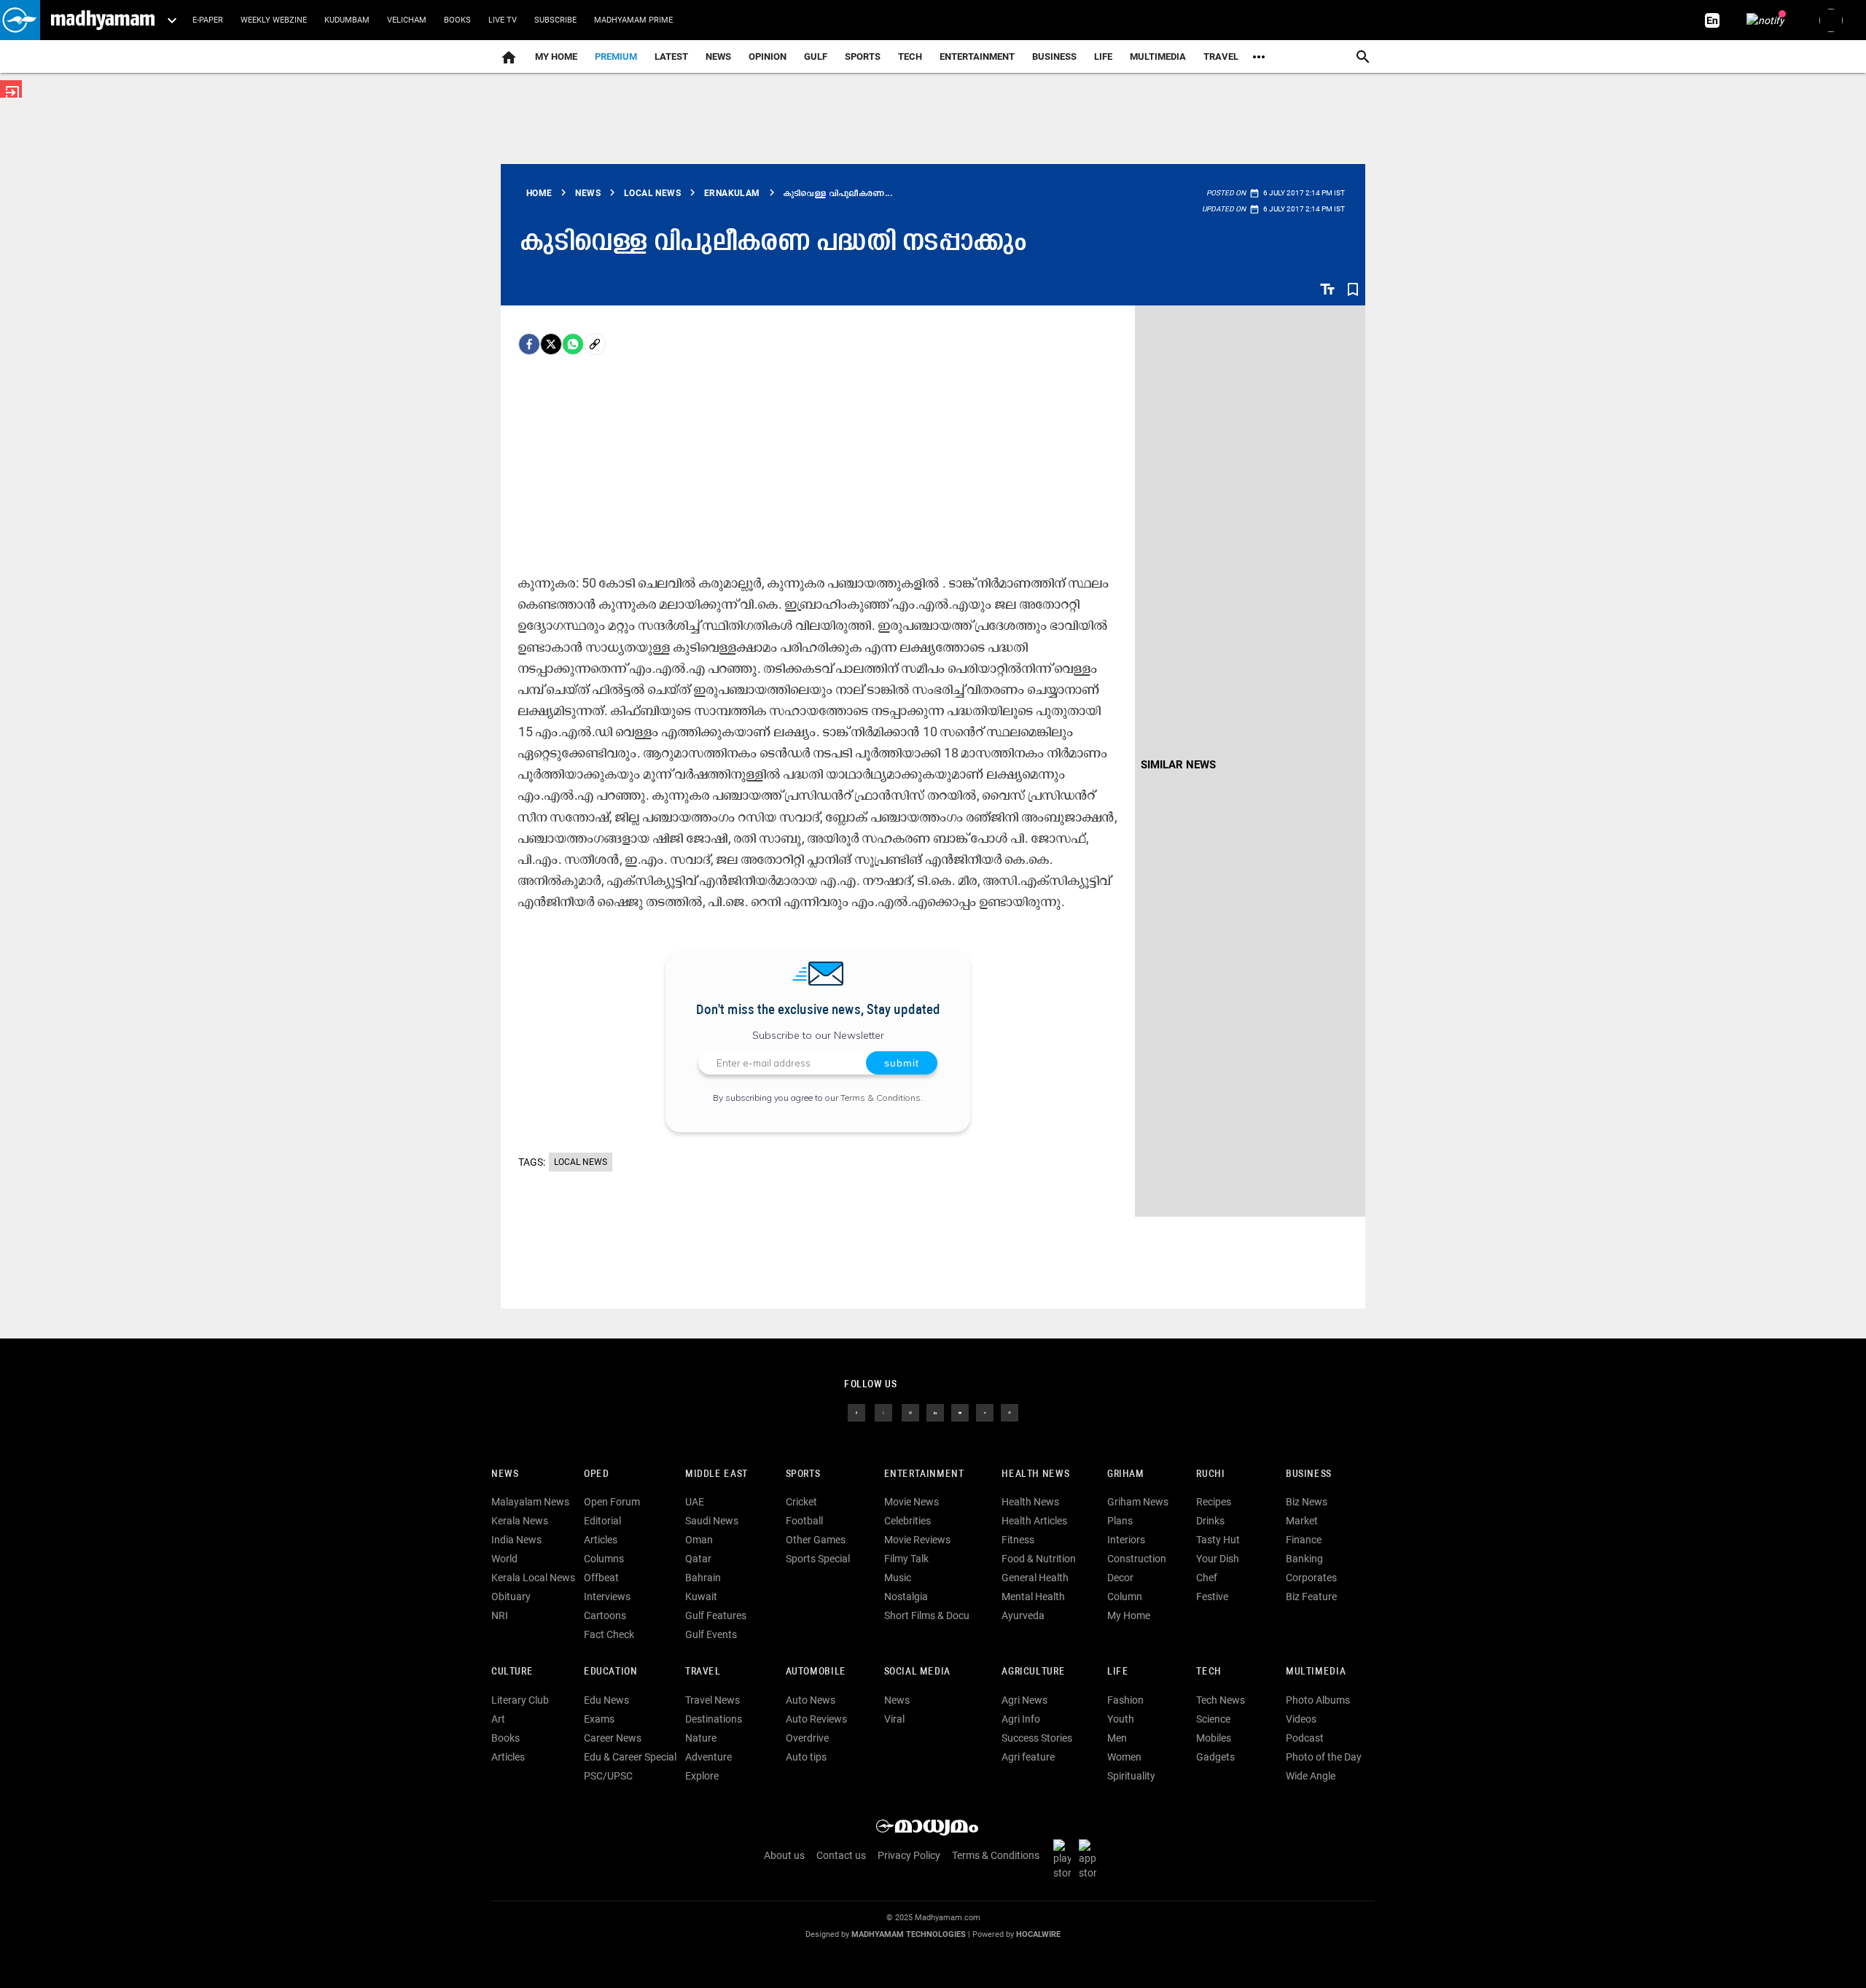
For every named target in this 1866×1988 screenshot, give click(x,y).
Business (1054, 56)
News (718, 56)
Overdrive (807, 1738)
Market (1302, 1521)
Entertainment (977, 56)
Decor (1120, 1578)
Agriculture (1033, 1672)
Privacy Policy (909, 1855)
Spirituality (1131, 1776)
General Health (1035, 1578)
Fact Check (609, 1634)
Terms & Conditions (881, 1098)
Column (1125, 1597)
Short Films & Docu (927, 1615)
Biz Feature (1311, 1597)
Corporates (1311, 1578)
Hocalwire (1038, 1934)
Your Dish (1218, 1559)
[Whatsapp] (573, 344)
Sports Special (818, 1559)
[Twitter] (551, 344)
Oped (596, 1474)
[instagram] (910, 1411)
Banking (1304, 1559)
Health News (1035, 1474)
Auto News (811, 1700)
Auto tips (806, 1757)
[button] (20, 20)
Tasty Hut (1218, 1540)
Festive (1212, 1597)
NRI (500, 1615)
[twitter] (883, 1411)
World (504, 1559)
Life (1103, 56)
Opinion (768, 56)
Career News (613, 1738)
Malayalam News (530, 1502)
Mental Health (1033, 1597)
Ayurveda (1023, 1615)
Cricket (801, 1502)
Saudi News (712, 1521)
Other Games (816, 1540)
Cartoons (605, 1615)
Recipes (1214, 1502)
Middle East (717, 1474)
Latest (671, 56)
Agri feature (1028, 1757)
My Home (556, 56)
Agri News (1024, 1700)
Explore (702, 1776)
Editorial (602, 1521)
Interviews (607, 1597)
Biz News (1307, 1502)
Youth (1121, 1719)
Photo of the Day (1324, 1757)
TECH (910, 56)
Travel (1221, 56)
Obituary (511, 1597)
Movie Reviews (917, 1540)
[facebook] (529, 344)
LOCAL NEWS (581, 1162)
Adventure (708, 1757)
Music (898, 1578)
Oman (699, 1540)
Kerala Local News (533, 1578)
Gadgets (1215, 1757)
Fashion (1125, 1700)
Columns (604, 1559)
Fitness (1018, 1540)
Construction (1137, 1559)
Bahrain (703, 1578)
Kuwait (701, 1597)
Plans (1120, 1521)
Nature (701, 1738)
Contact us (841, 1855)
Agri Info (1021, 1719)
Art (498, 1719)
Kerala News (520, 1521)
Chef (1207, 1578)
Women (1124, 1757)
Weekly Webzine (274, 20)
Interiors (1126, 1540)
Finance (1304, 1540)
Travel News (713, 1700)
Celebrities (907, 1521)
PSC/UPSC (608, 1776)
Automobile (816, 1672)
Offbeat (601, 1578)
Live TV (503, 20)
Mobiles (1214, 1738)
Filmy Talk (906, 1559)
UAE (695, 1502)
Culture (512, 1672)
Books (457, 20)
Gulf (816, 56)
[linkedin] (935, 1411)
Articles (601, 1540)
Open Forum (612, 1502)
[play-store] (1065, 1859)
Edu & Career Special (630, 1757)
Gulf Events (711, 1634)
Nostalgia (906, 1597)
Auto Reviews (816, 1719)
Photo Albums (1318, 1700)
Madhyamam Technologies (909, 1934)
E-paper (208, 20)
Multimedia (1158, 56)
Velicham (407, 20)
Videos (1301, 1719)
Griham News (1138, 1502)
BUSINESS (1309, 1474)
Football (804, 1521)
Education (611, 1672)
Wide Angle (1311, 1776)
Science (1213, 1719)
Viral (894, 1719)
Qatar (698, 1559)
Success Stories (1037, 1738)
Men (1117, 1738)
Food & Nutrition (1039, 1559)
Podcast (1305, 1738)
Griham (1126, 1474)
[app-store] (1090, 1859)
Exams (599, 1719)
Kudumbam (347, 20)
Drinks (1210, 1521)
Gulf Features (716, 1615)
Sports (863, 56)
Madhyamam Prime (633, 20)
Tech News (1221, 1700)
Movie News (911, 1502)
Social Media (917, 1672)
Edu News (606, 1700)
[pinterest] (1010, 1411)
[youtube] (960, 1411)
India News (516, 1540)
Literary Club (520, 1700)
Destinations (714, 1719)
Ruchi (1210, 1474)
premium (616, 56)
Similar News (1178, 765)
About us (784, 1855)
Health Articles (1034, 1521)
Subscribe (555, 20)
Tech (1209, 1672)
